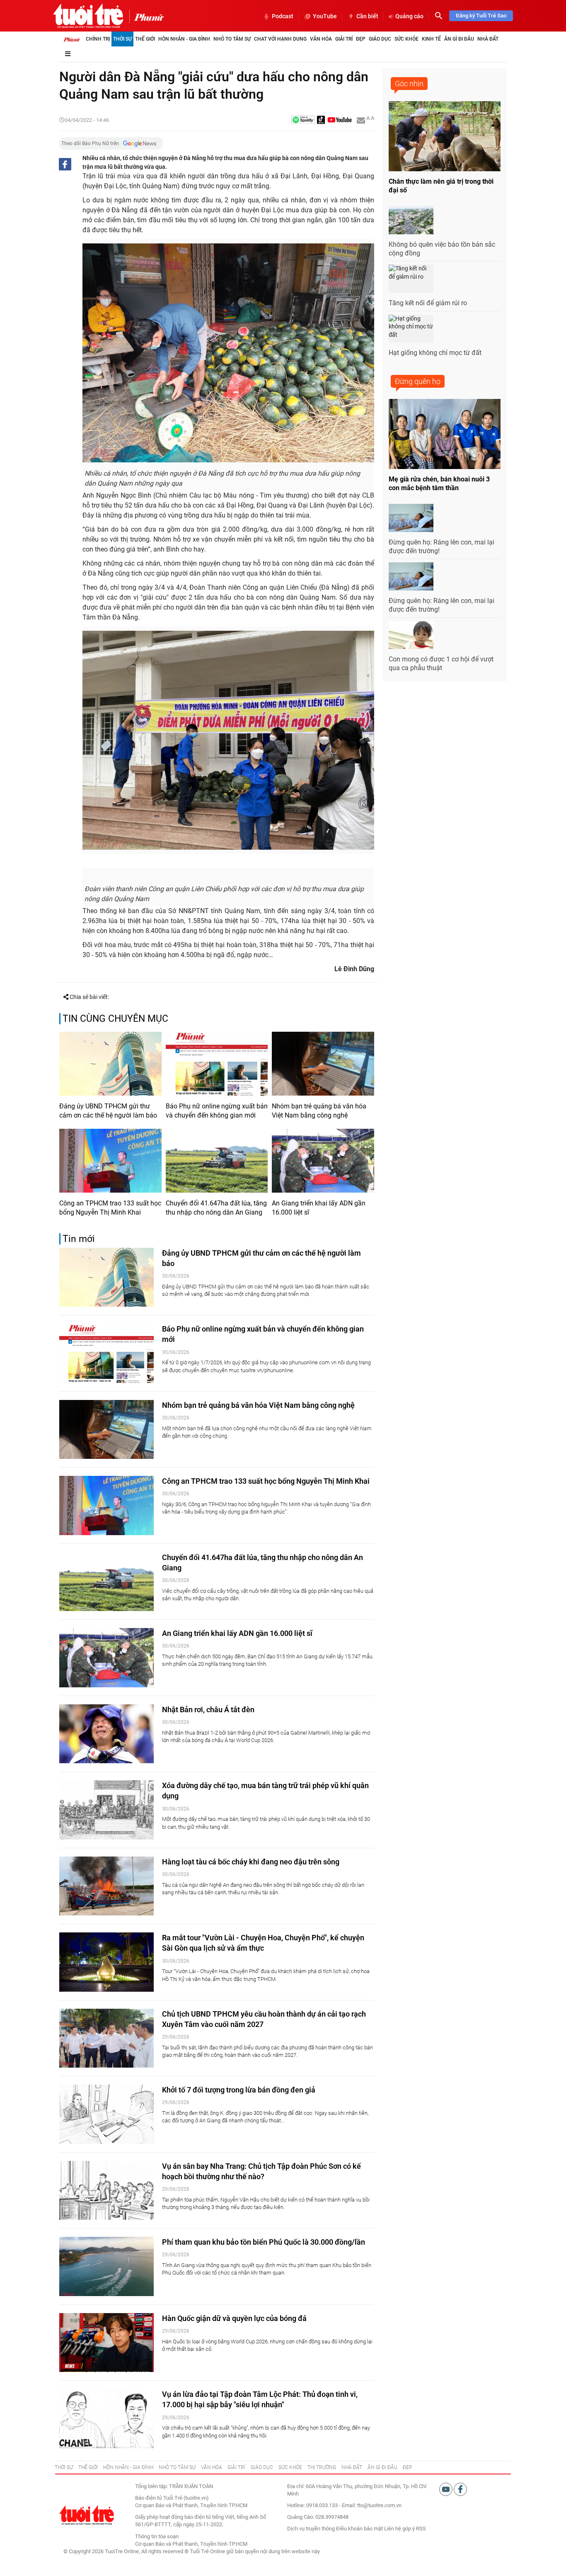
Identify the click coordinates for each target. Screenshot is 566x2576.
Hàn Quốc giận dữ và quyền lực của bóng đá (234, 2318)
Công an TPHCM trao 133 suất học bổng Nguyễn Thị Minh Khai (110, 1208)
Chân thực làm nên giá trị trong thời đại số (441, 186)
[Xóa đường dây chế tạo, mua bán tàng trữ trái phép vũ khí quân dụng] (106, 1810)
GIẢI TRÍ (236, 2467)
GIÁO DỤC (262, 2467)
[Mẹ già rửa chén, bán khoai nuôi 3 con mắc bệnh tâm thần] (445, 434)
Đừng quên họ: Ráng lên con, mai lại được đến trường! (441, 547)
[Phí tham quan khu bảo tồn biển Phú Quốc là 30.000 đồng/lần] (106, 2266)
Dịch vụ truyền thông (311, 2529)
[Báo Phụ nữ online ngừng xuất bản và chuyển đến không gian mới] (217, 1064)
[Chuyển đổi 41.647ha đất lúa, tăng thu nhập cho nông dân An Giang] (217, 1161)
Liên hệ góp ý (399, 2529)
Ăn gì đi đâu (459, 39)
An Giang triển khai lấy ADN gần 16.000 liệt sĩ (319, 1208)
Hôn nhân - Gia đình (184, 39)
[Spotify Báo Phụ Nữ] (303, 120)
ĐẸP (407, 2467)
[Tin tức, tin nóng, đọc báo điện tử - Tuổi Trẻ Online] (88, 16)
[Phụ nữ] (146, 17)
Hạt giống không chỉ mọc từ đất (435, 353)
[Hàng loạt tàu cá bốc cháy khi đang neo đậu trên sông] (106, 1886)
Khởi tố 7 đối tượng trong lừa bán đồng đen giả (239, 2090)
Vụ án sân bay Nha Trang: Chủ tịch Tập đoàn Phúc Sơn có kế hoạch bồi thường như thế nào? (261, 2171)
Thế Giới (145, 39)
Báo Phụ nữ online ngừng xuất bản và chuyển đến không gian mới (217, 1111)
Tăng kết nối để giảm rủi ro (428, 303)
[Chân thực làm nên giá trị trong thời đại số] (445, 136)
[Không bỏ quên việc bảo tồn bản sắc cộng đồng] (411, 220)
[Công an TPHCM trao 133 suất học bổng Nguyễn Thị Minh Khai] (110, 1161)
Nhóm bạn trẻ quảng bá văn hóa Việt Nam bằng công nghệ (319, 1111)
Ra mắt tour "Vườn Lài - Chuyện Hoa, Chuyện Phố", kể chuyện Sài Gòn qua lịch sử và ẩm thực (263, 1943)
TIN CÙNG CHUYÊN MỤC (115, 1019)
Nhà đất (488, 39)
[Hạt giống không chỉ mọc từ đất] (411, 329)
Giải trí (344, 39)
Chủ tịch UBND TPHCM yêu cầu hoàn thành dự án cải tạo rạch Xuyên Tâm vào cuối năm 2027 (264, 2019)
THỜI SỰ (64, 2467)
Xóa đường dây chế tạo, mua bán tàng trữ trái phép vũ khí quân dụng (265, 1791)
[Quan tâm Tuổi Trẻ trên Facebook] (460, 2489)
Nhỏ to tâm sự (232, 39)
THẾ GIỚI (88, 2467)
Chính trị (98, 39)
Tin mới (79, 1239)
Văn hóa (321, 39)
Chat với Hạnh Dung (280, 39)
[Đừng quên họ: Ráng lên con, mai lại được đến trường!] (411, 518)
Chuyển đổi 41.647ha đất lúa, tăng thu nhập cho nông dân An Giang (216, 1208)
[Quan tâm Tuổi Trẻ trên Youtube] (446, 2489)
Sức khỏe (406, 39)
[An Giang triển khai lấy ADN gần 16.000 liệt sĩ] (323, 1161)
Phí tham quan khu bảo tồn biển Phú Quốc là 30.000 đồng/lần (264, 2242)
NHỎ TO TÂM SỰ (177, 2467)
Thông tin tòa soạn (157, 2536)
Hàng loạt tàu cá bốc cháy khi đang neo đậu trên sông (251, 1862)
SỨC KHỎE (290, 2467)
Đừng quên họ (418, 381)
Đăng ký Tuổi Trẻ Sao (481, 16)
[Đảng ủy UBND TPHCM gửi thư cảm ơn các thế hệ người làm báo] (110, 1064)
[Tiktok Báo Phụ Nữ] (321, 120)
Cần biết (367, 16)
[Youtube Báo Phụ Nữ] (340, 120)
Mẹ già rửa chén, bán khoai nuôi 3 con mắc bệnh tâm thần (439, 484)
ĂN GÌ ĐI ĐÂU (382, 2467)
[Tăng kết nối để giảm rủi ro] (411, 279)
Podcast (283, 16)
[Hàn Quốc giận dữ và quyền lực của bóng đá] (106, 2343)
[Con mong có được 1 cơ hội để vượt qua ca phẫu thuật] (411, 635)
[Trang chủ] (72, 39)
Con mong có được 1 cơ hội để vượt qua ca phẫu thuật (441, 663)
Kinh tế (431, 39)
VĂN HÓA (212, 2467)
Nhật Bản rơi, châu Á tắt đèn (208, 1710)
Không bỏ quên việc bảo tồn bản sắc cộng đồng (442, 249)
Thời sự (122, 39)
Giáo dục (380, 39)
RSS (421, 2529)
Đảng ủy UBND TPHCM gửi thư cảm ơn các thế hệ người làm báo (108, 1111)
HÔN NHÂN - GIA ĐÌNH (128, 2467)
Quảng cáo (409, 16)
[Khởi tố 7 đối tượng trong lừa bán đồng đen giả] (106, 2114)
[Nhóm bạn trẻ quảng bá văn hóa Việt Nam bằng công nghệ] (323, 1064)
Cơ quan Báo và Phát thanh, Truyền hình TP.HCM (191, 2544)
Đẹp (361, 39)
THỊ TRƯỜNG (322, 2467)
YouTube (325, 16)
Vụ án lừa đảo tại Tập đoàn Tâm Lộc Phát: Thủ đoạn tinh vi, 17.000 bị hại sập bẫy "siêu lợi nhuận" (260, 2399)
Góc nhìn (409, 84)
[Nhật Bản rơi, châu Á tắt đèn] (106, 1734)
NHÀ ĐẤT (352, 2467)
